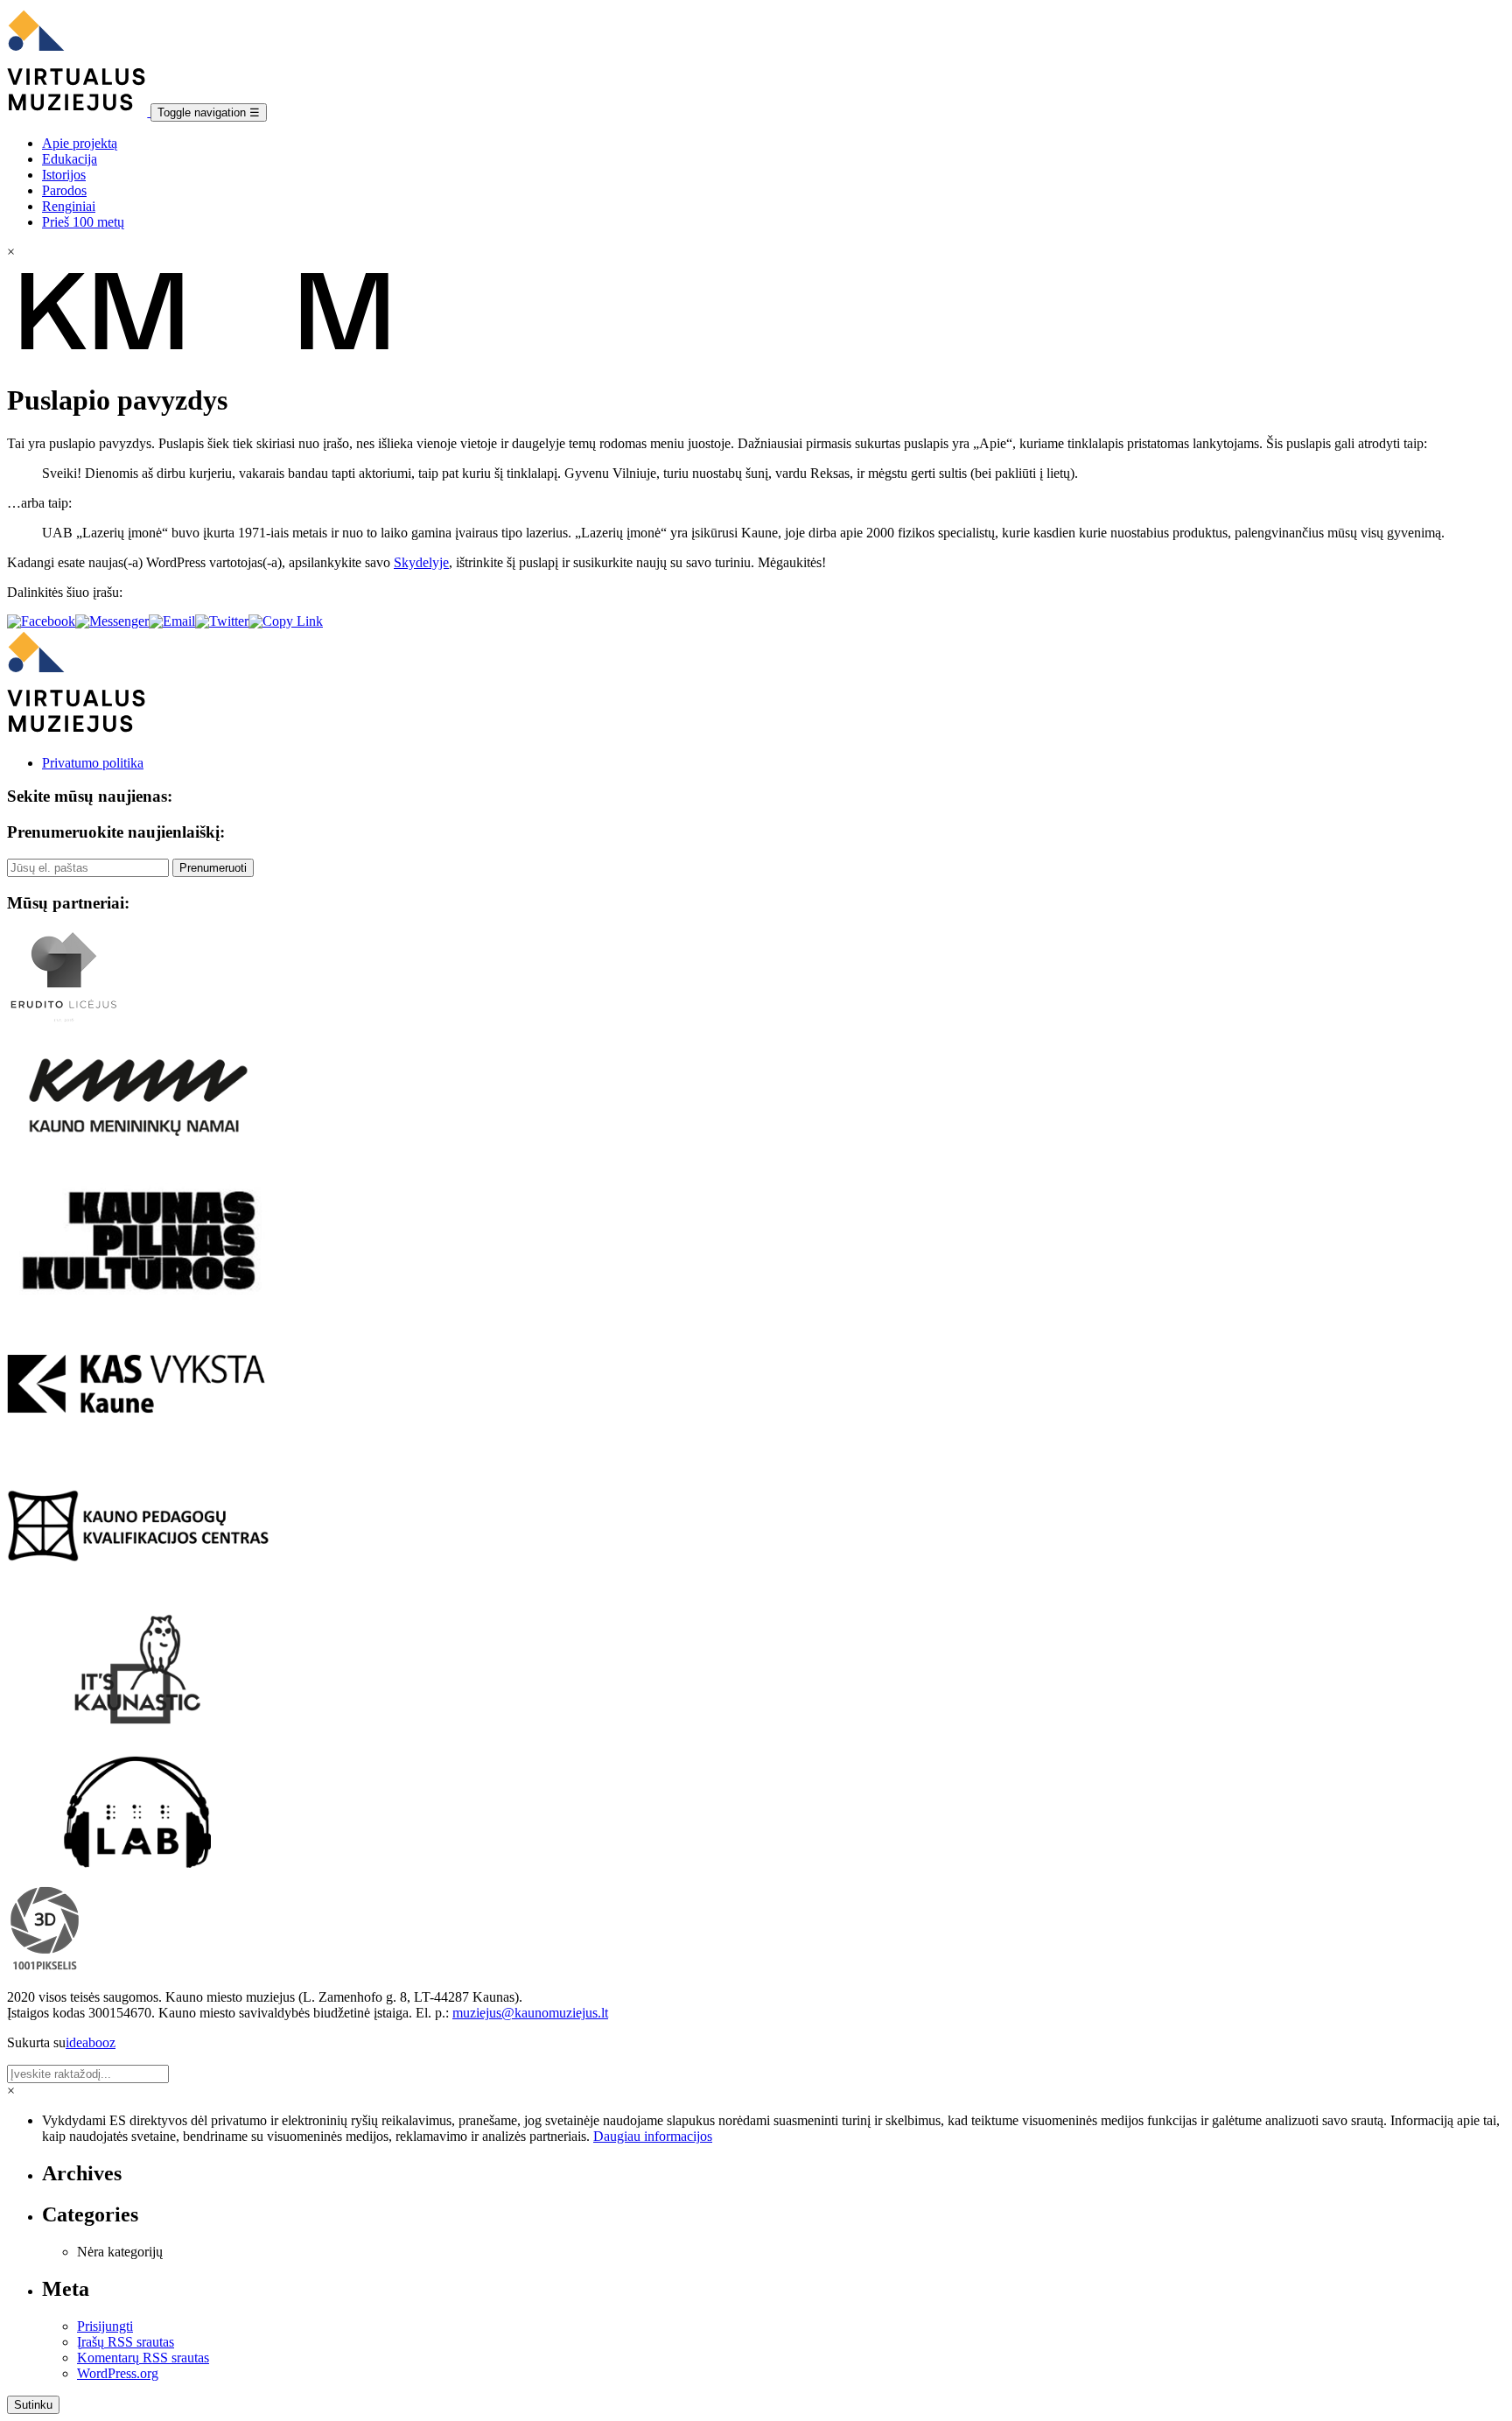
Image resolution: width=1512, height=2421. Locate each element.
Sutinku (33, 2405)
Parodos (64, 190)
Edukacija (70, 159)
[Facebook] (41, 621)
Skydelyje (421, 562)
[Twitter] (222, 621)
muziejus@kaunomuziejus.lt (530, 2013)
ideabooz (91, 2042)
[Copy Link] (286, 621)
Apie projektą (80, 143)
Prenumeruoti (213, 868)
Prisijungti (105, 2326)
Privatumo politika (93, 763)
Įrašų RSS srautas (126, 2342)
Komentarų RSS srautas (143, 2358)
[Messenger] (112, 621)
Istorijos (64, 175)
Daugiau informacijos (653, 2136)
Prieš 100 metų (83, 222)
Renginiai (69, 206)
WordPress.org (118, 2373)
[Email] (172, 621)
